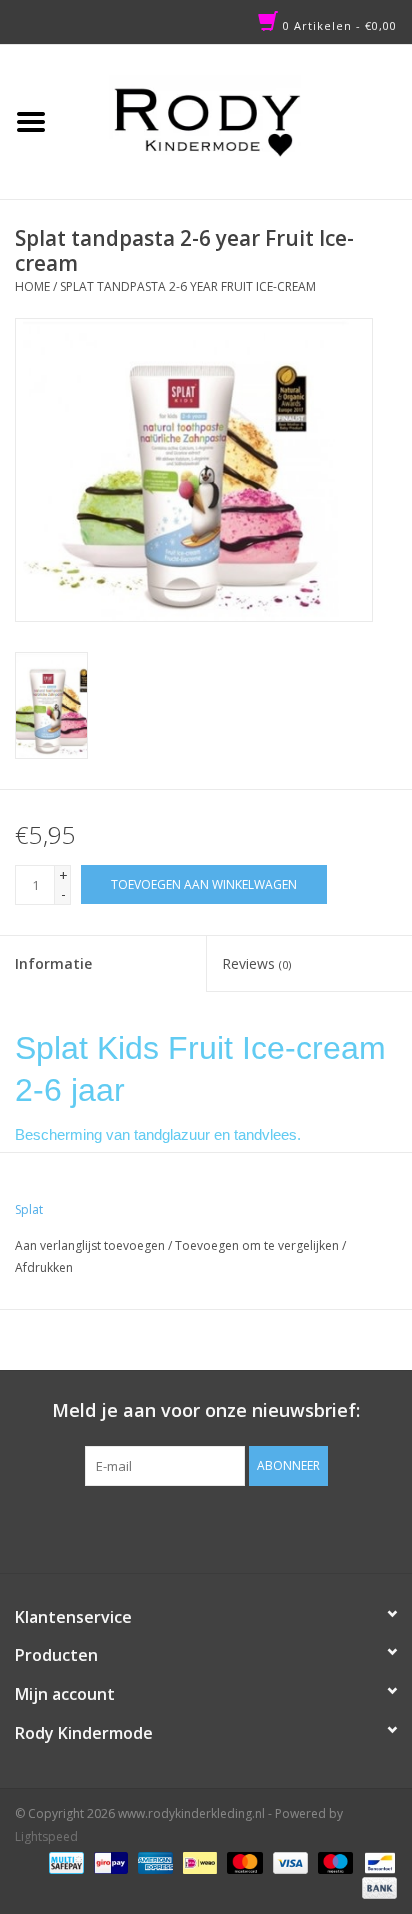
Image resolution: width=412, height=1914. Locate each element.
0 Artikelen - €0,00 (338, 25)
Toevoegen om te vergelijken (258, 1245)
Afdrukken (44, 1267)
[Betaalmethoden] (64, 1861)
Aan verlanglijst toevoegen (90, 1245)
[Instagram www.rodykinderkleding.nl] (224, 1527)
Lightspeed (46, 1836)
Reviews (256, 963)
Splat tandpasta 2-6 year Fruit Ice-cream (188, 286)
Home (32, 286)
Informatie (53, 963)
